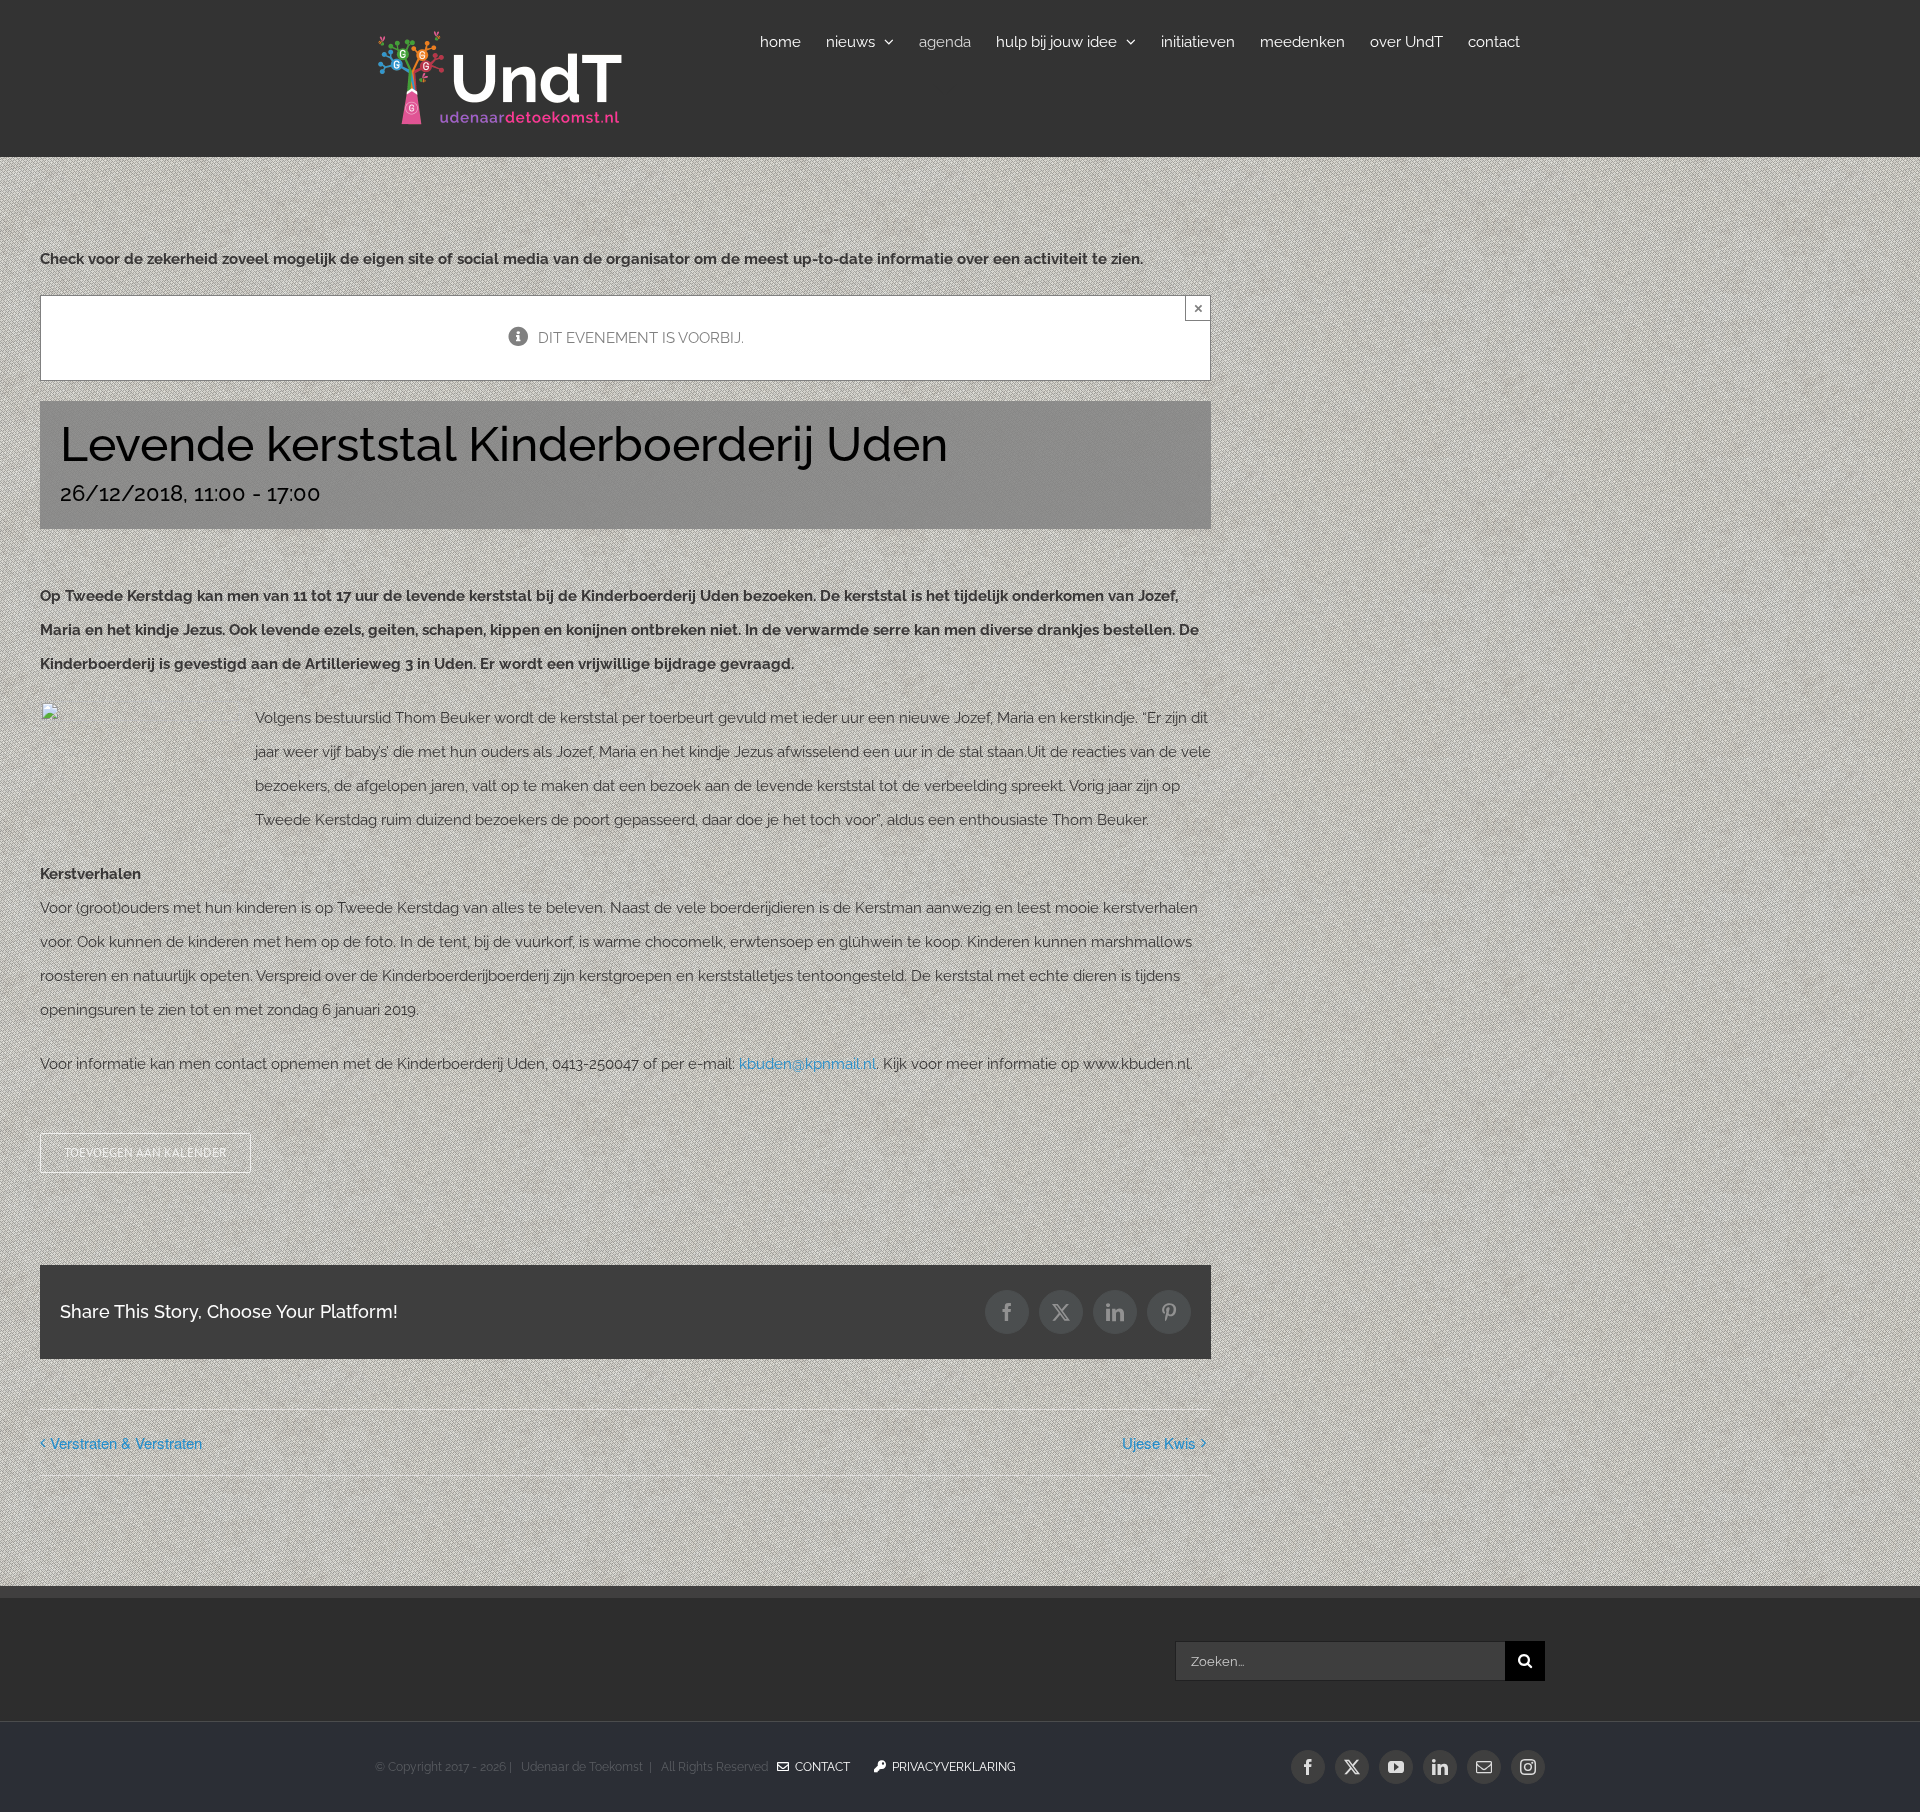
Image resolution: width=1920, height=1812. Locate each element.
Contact (819, 1767)
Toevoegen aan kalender (145, 1153)
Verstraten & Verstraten (126, 1442)
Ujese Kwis (1159, 1442)
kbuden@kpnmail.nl (807, 1064)
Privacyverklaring (951, 1767)
